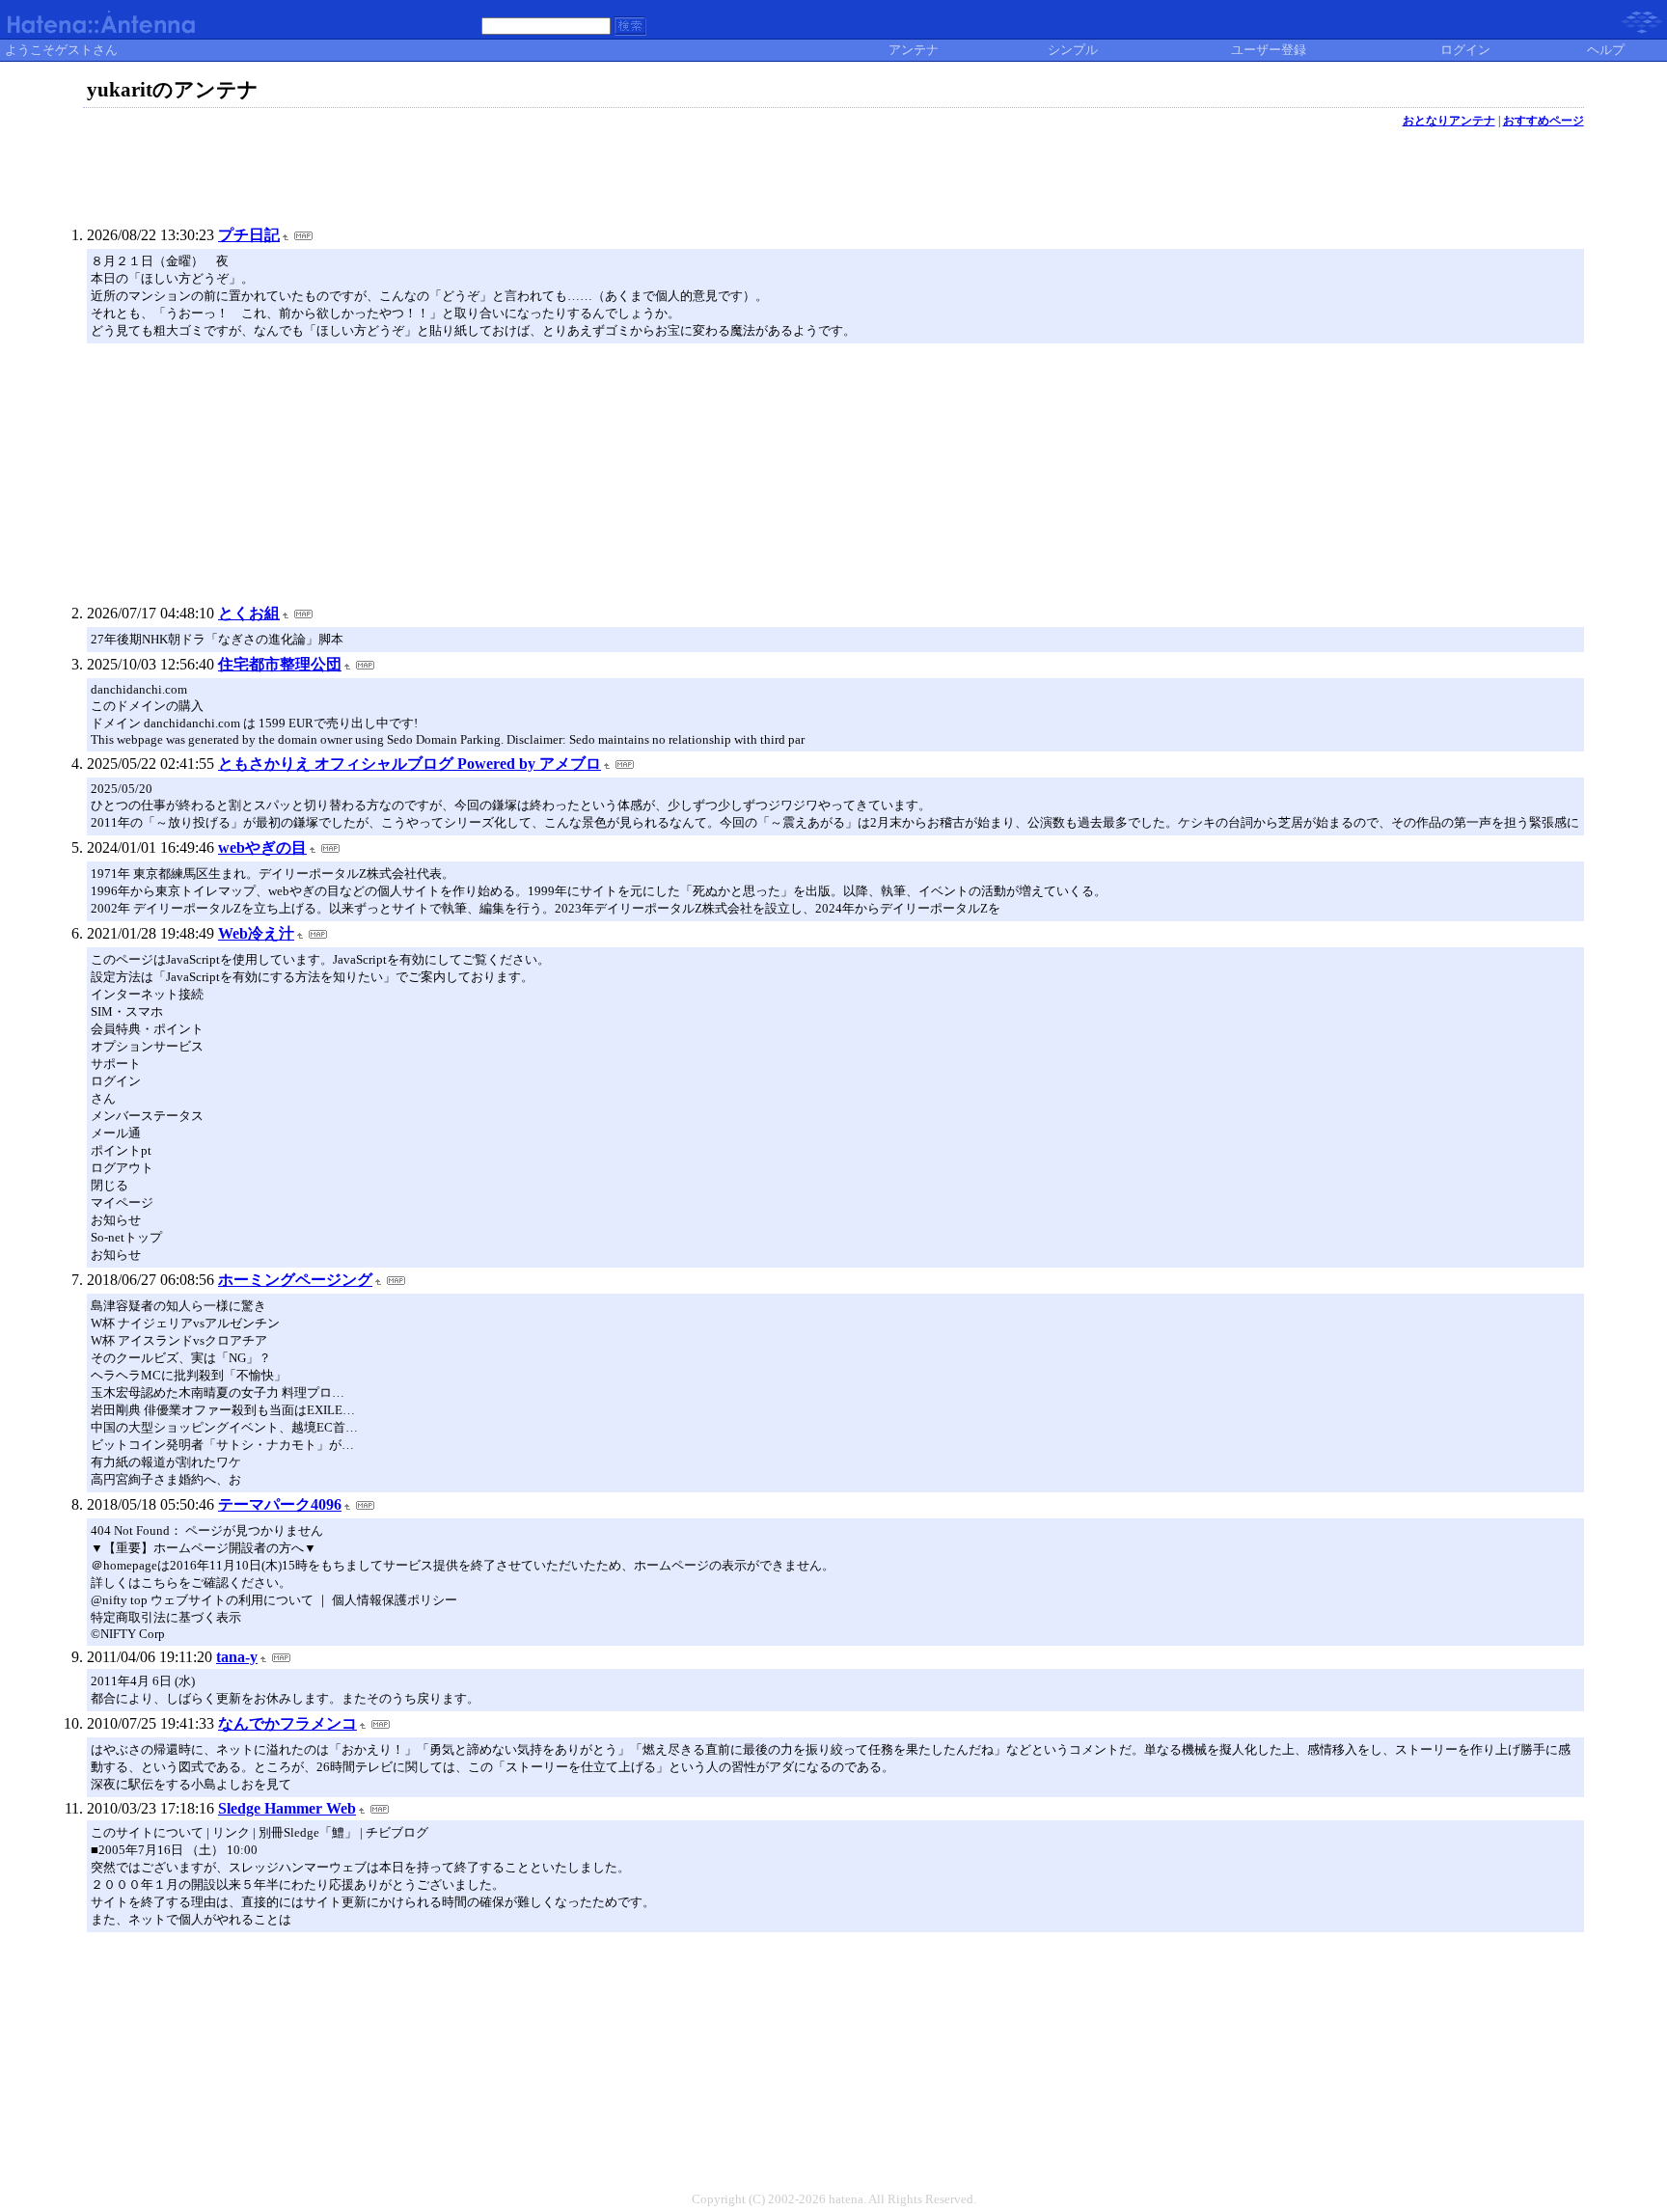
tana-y (237, 1657)
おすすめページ (1544, 121)
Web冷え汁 (256, 933)
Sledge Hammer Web (287, 1808)
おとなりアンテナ (1449, 121)
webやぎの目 (262, 847)
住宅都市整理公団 (280, 664)
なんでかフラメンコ (287, 1723)
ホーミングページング (295, 1280)
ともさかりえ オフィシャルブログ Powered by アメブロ (410, 764)
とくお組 (249, 613)
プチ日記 (249, 235)
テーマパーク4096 (280, 1504)
